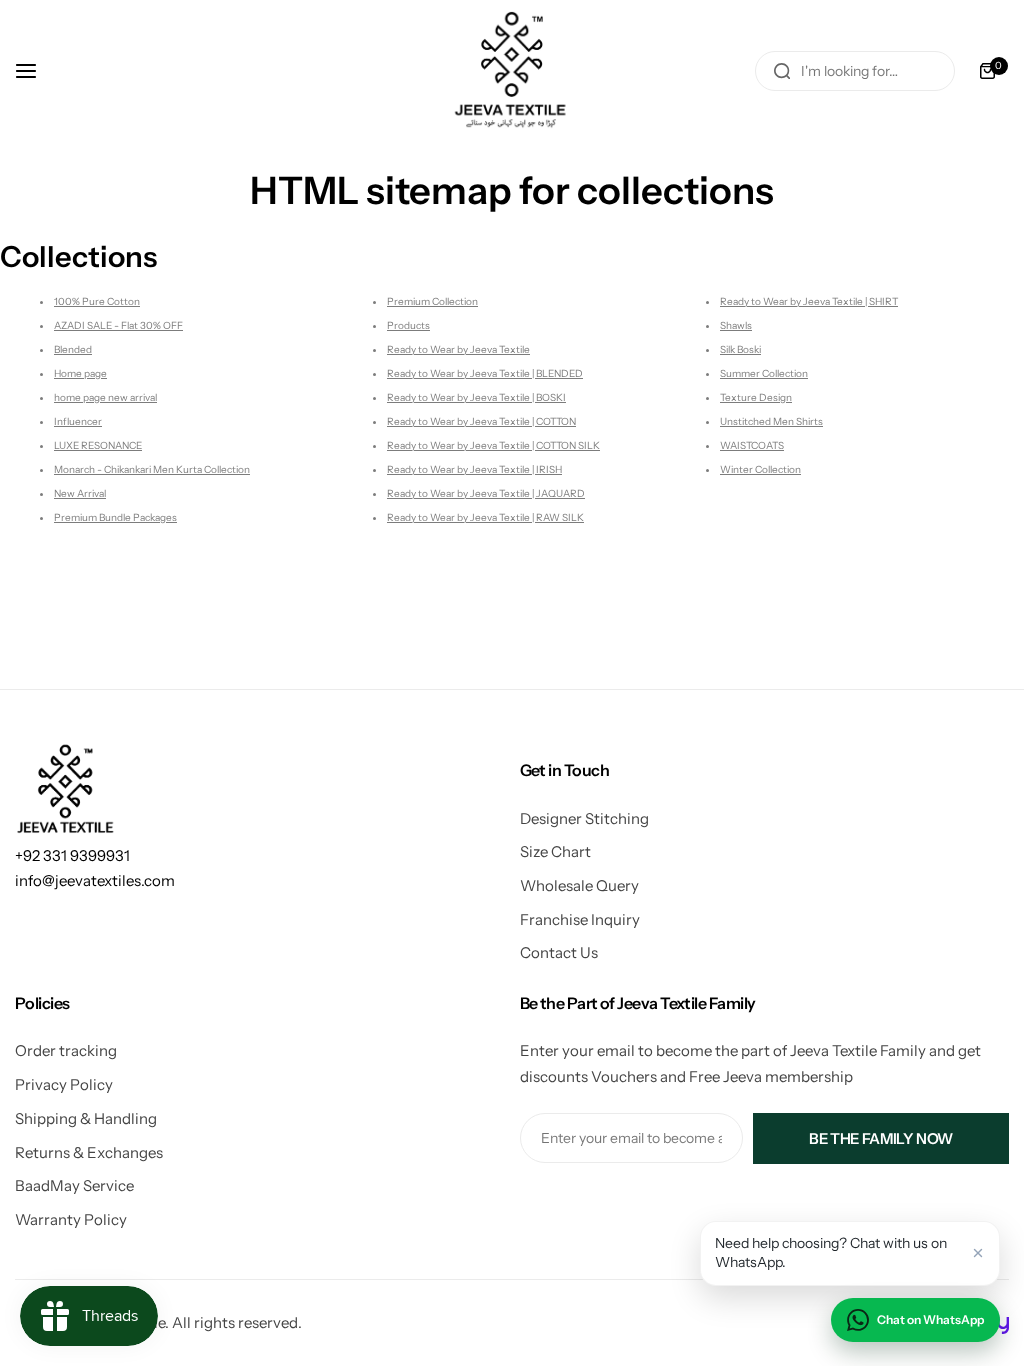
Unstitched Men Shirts (771, 421)
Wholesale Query (579, 885)
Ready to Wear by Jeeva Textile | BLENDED (485, 373)
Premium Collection (432, 301)
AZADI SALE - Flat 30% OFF (118, 325)
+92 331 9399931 (72, 855)
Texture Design (756, 397)
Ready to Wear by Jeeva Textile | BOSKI (476, 397)
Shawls (736, 325)
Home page (80, 373)
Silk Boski (740, 349)
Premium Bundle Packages (115, 517)
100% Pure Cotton (97, 301)
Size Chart (555, 851)
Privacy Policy (64, 1084)
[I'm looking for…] (782, 71)
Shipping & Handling (86, 1118)
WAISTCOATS (752, 445)
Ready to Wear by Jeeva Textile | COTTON (481, 421)
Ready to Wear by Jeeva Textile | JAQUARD (486, 493)
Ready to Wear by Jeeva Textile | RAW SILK (485, 517)
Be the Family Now (881, 1138)
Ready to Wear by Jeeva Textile (458, 349)
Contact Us (559, 952)
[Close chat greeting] (978, 1253)
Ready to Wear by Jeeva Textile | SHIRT (809, 301)
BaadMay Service (74, 1185)
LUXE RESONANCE (98, 445)
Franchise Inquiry (580, 919)
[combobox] (855, 71)
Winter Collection (760, 469)
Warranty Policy (71, 1219)
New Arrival (80, 493)
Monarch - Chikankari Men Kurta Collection (152, 469)
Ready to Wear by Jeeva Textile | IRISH (474, 469)
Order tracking (66, 1050)
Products (408, 325)
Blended (73, 349)
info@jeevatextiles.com (95, 880)
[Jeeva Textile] (512, 70)
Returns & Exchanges (89, 1152)
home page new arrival (105, 397)
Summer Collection (764, 373)
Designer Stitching (584, 818)
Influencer (78, 421)
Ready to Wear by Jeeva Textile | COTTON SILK (493, 445)
